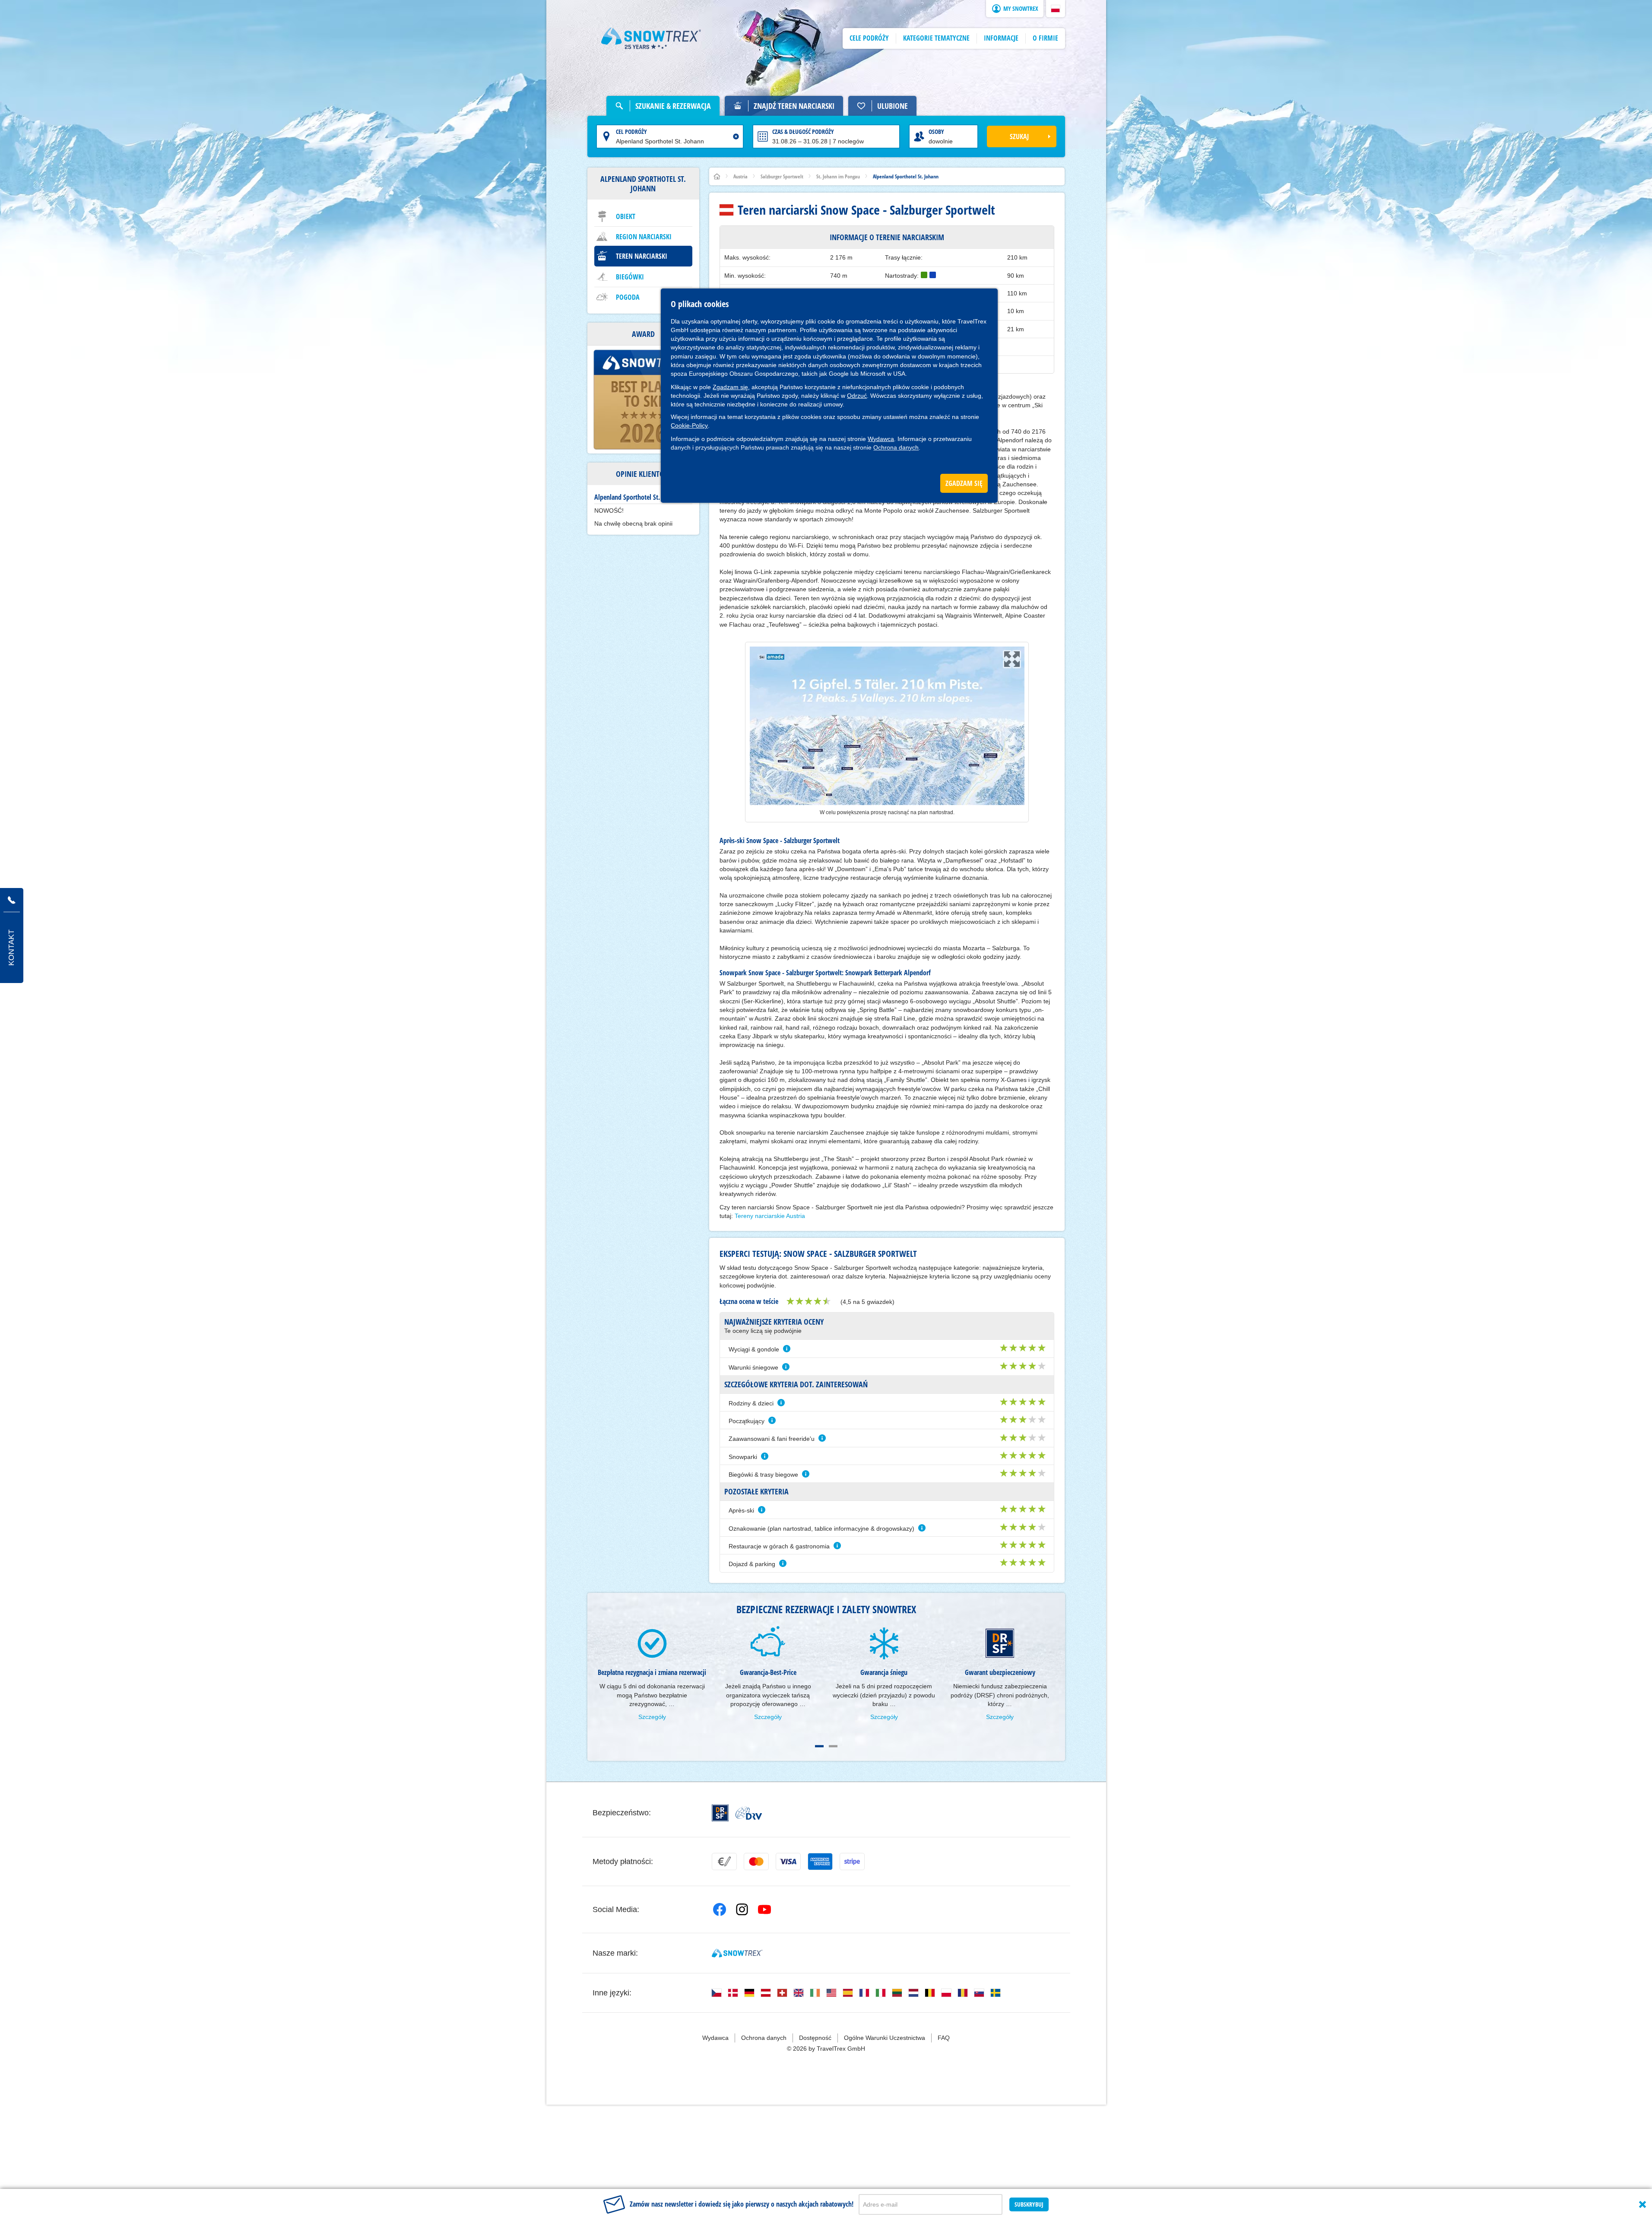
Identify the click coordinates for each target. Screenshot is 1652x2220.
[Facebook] (720, 1909)
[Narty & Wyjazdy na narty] (651, 38)
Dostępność (815, 2038)
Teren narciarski (642, 256)
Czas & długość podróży (803, 132)
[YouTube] (764, 1909)
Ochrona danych (896, 447)
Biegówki (630, 277)
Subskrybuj (1029, 2204)
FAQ (944, 2038)
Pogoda (628, 297)
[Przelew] (724, 1862)
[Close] (1642, 2204)
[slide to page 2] (833, 1746)
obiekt (626, 216)
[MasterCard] (756, 1862)
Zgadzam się (730, 387)
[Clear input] (736, 136)
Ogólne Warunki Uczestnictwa (885, 2038)
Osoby (936, 132)
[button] (1056, 9)
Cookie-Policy (689, 425)
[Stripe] (852, 1862)
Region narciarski (644, 237)
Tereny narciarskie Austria (770, 1216)
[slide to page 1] (819, 1746)
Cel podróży (631, 132)
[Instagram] (742, 1909)
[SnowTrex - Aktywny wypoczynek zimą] (737, 1953)
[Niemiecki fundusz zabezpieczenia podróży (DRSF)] (720, 1813)
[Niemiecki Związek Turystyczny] (749, 1813)
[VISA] (788, 1862)
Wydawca (881, 439)
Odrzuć (857, 396)
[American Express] (820, 1862)
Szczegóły (652, 1717)
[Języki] (717, 1993)
